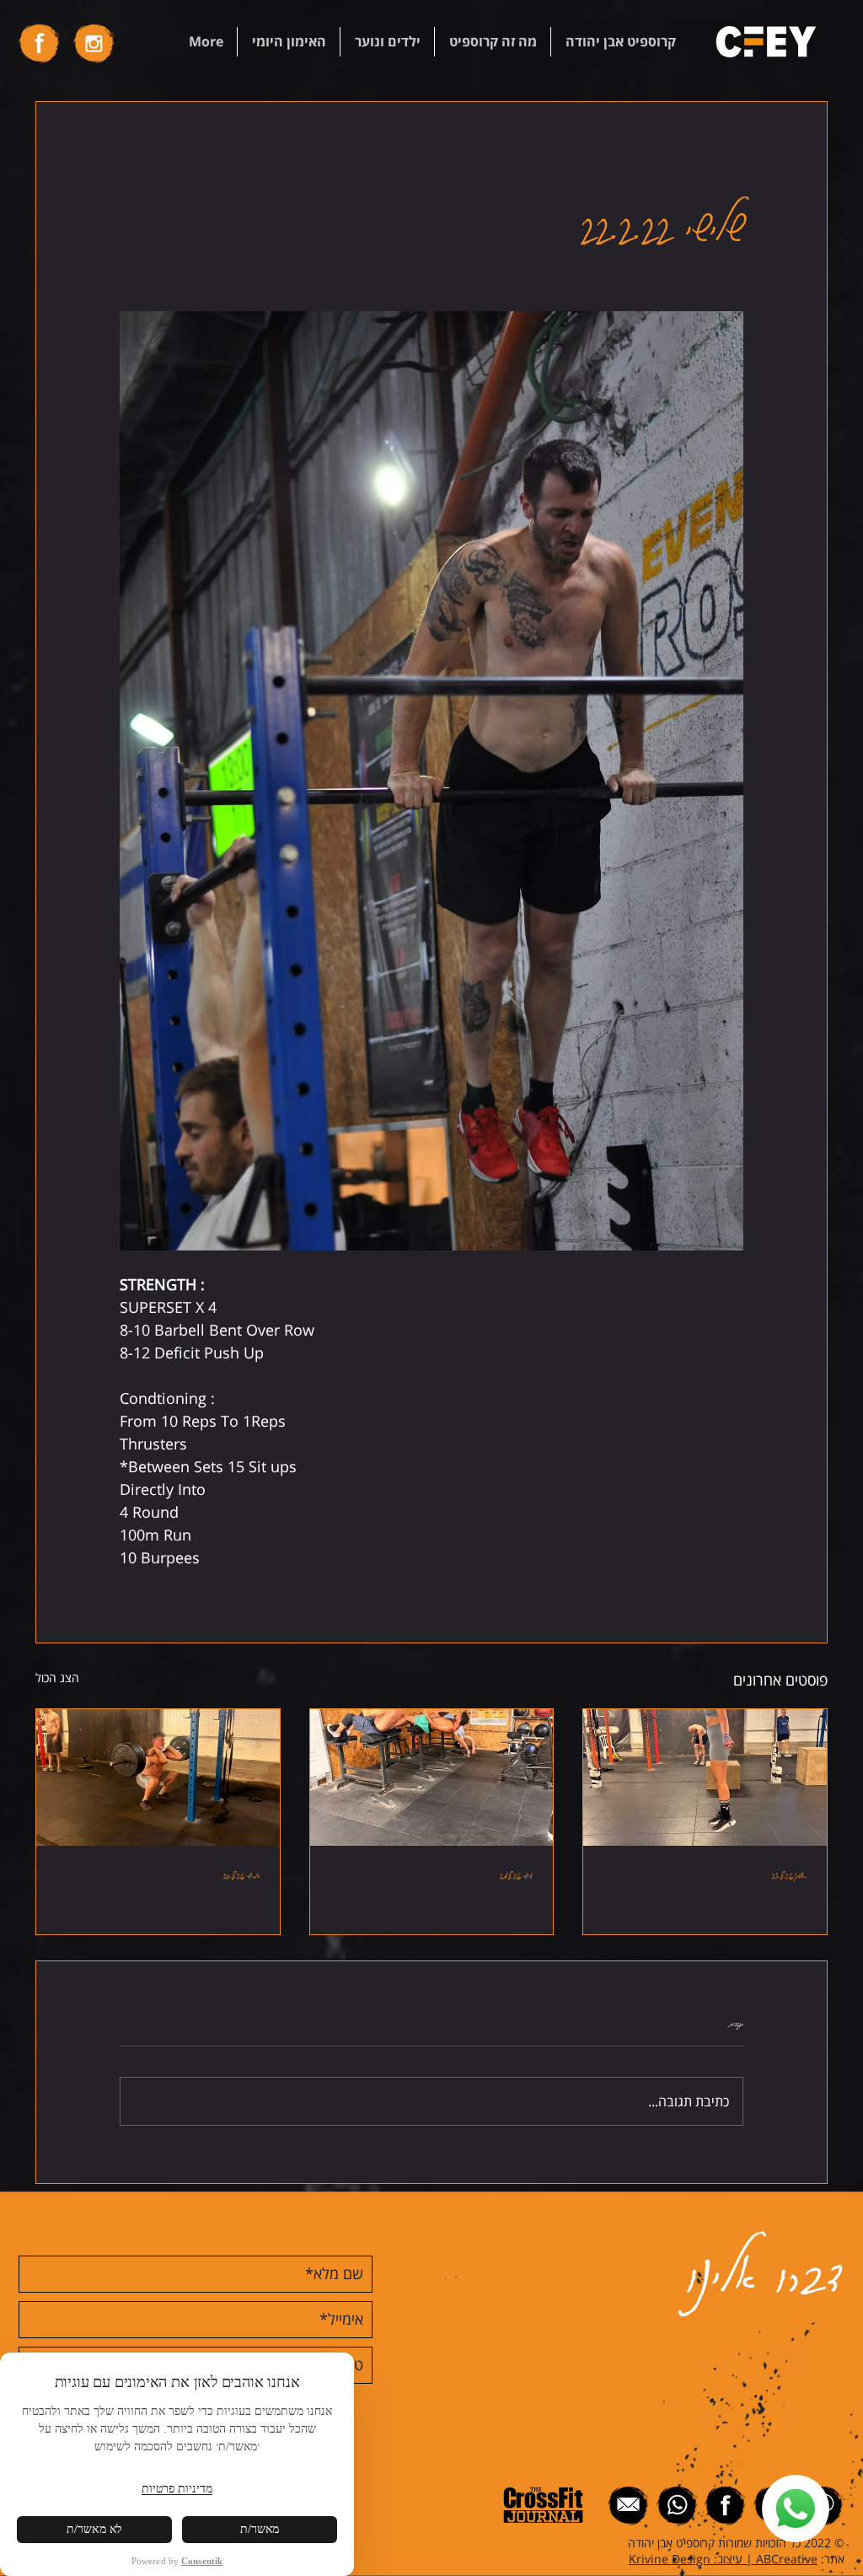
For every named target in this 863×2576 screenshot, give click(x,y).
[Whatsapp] (796, 2509)
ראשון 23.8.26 (789, 1874)
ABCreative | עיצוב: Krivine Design (723, 2559)
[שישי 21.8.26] (432, 1777)
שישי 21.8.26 (516, 1874)
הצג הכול (57, 1678)
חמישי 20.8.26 (241, 1874)
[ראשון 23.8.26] (705, 1777)
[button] (620, 42)
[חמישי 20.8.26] (158, 1777)
